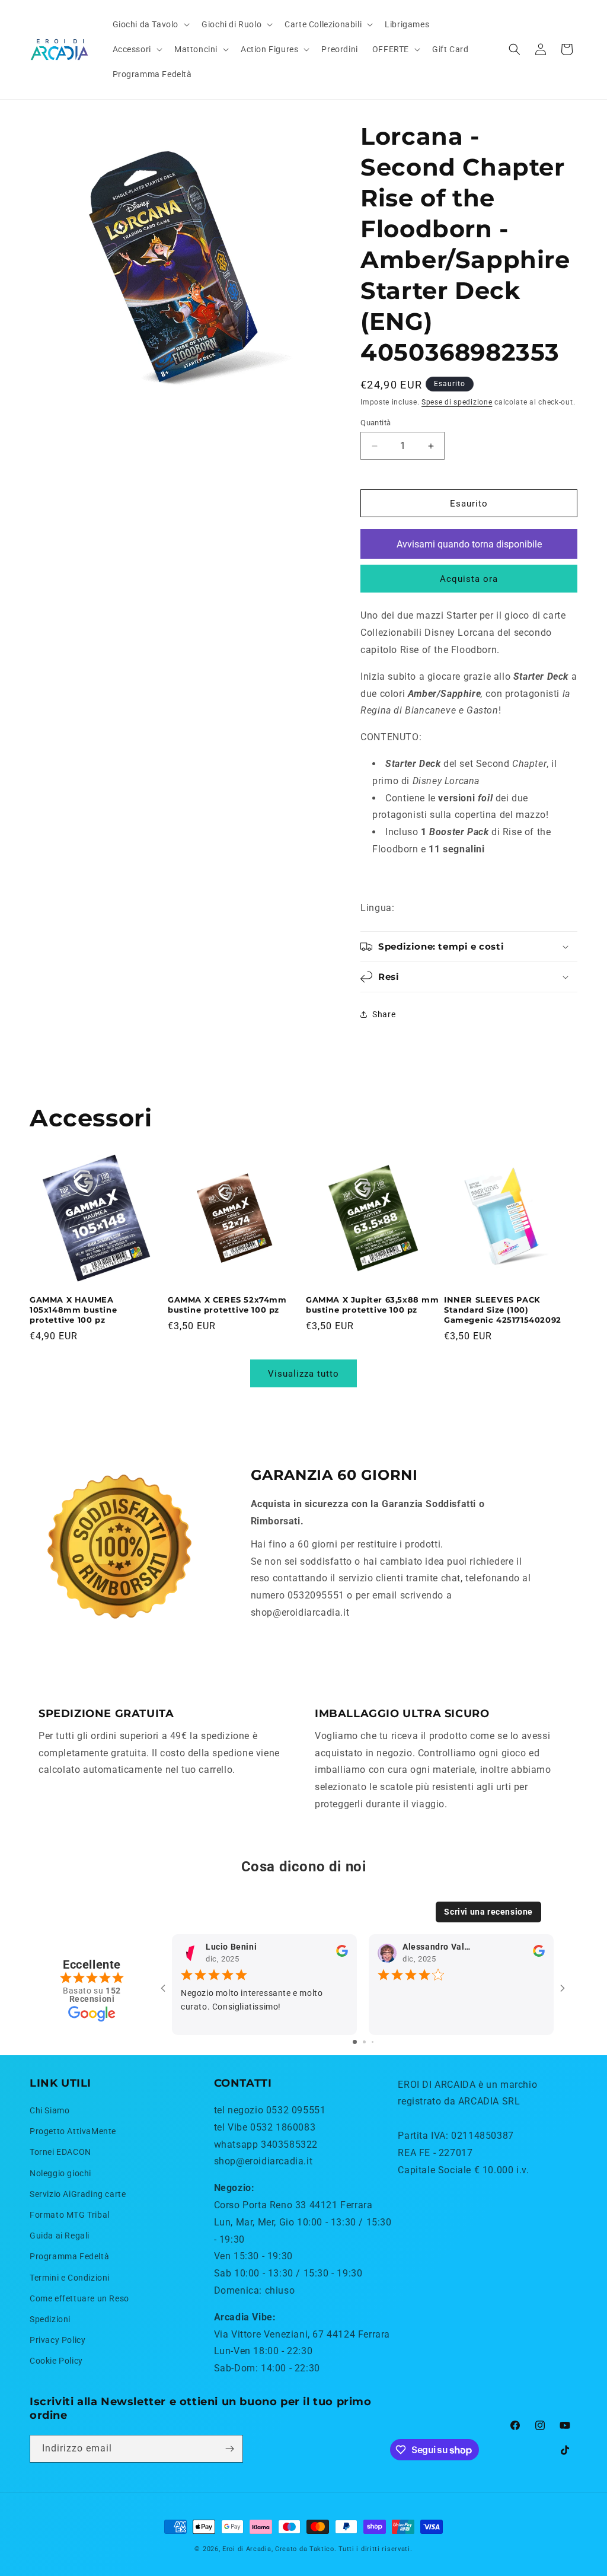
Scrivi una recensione (488, 1912)
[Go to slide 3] (373, 2042)
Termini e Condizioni (70, 2278)
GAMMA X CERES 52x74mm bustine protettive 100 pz (227, 1305)
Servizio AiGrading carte (78, 2194)
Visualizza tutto (303, 1374)
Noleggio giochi (60, 2173)
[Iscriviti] (229, 2449)
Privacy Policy (57, 2340)
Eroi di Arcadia (247, 2549)
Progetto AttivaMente (73, 2131)
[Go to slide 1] (355, 2042)
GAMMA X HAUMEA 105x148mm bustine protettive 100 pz (73, 1310)
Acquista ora (469, 579)
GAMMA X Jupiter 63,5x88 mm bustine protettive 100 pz (373, 1305)
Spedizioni (50, 2319)
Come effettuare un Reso (79, 2298)
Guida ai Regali (60, 2236)
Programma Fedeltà (69, 2256)
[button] (150, 24)
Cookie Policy (56, 2361)
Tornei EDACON (60, 2152)
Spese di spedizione (457, 402)
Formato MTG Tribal (70, 2215)
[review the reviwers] (342, 1954)
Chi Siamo (49, 2110)
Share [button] (384, 1014)
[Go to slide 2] (364, 2042)
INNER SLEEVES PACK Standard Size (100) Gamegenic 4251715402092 (503, 1310)
